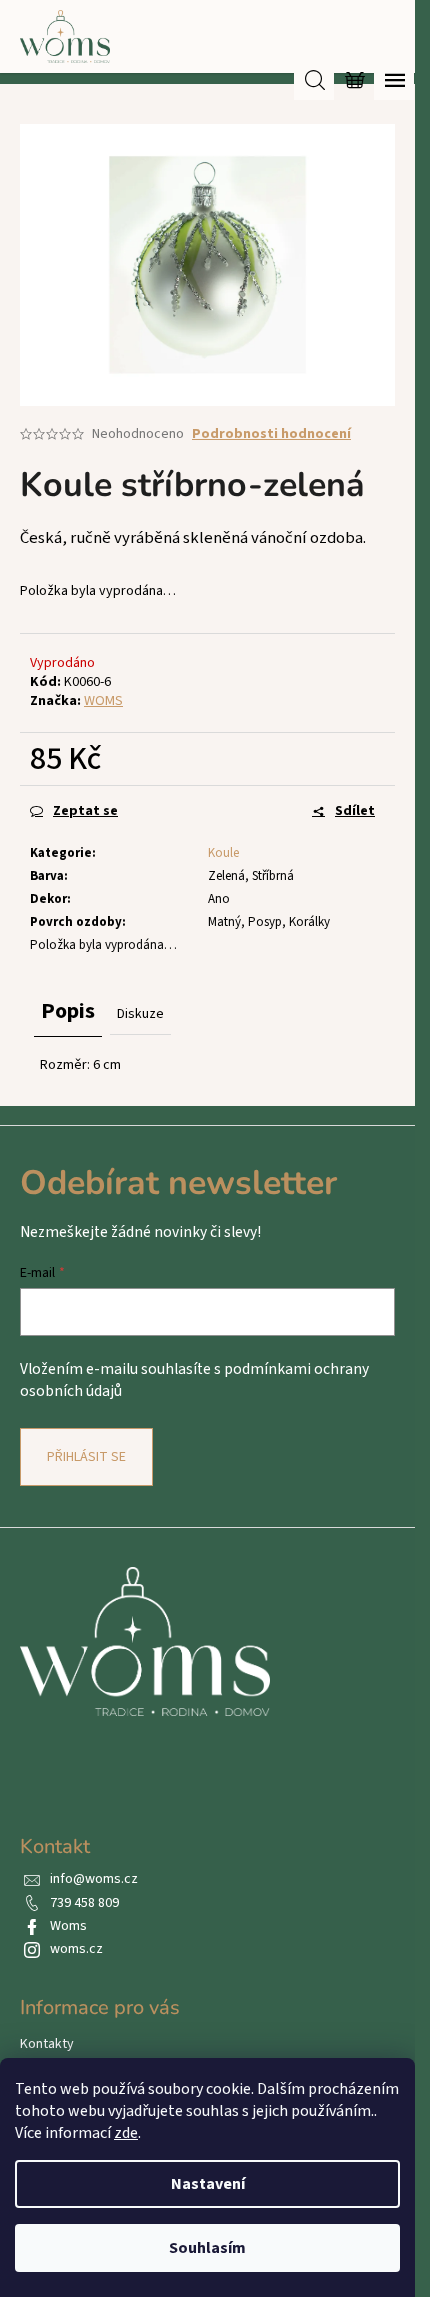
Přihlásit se (86, 1457)
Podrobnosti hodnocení (271, 434)
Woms (68, 1926)
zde (126, 2133)
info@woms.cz (94, 1879)
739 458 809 (84, 1903)
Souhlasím (207, 2248)
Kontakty (47, 2044)
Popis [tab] (68, 1011)
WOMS (103, 701)
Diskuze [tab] (140, 1014)
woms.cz (76, 1949)
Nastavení (208, 2184)
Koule (223, 853)
